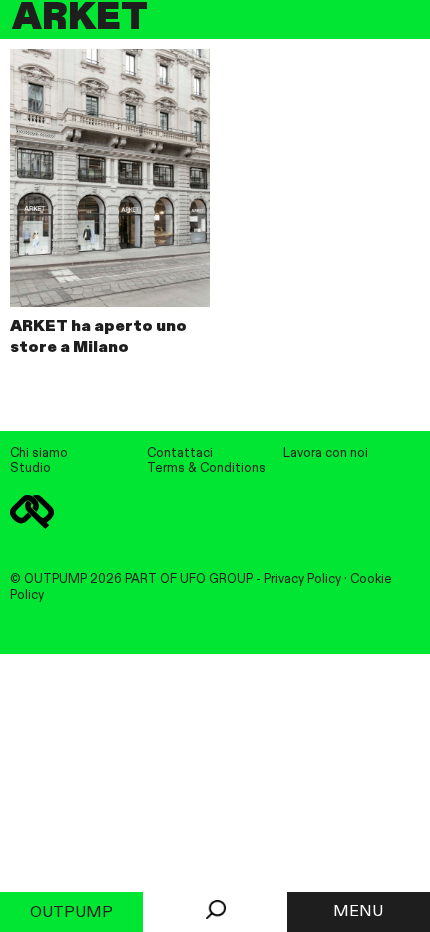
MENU (358, 912)
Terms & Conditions (206, 468)
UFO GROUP (216, 579)
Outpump (71, 913)
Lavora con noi (325, 453)
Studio (30, 468)
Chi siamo (39, 453)
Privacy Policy (302, 579)
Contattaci (180, 453)
